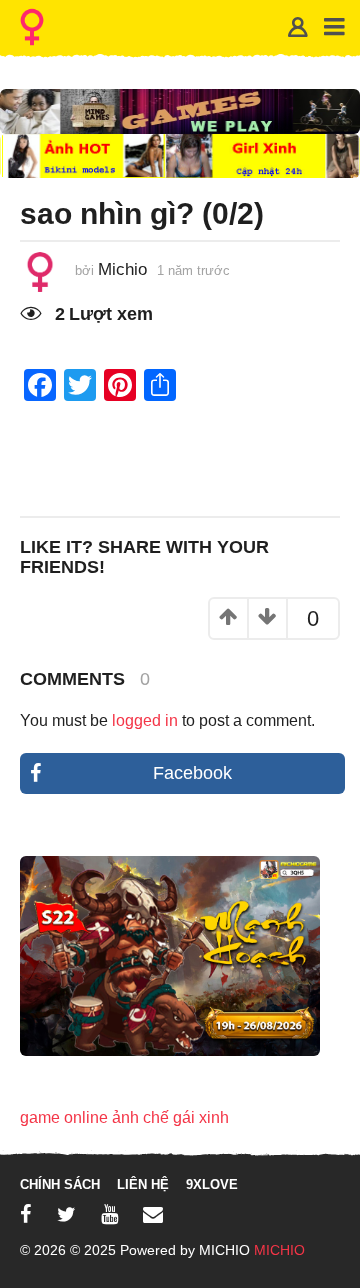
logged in (145, 720)
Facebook (192, 773)
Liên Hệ (143, 1184)
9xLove (212, 1184)
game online (64, 1117)
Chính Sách (60, 1184)
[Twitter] (66, 1214)
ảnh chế (140, 1117)
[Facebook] (26, 1214)
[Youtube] (109, 1214)
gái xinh (201, 1117)
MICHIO (279, 1250)
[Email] (153, 1214)
